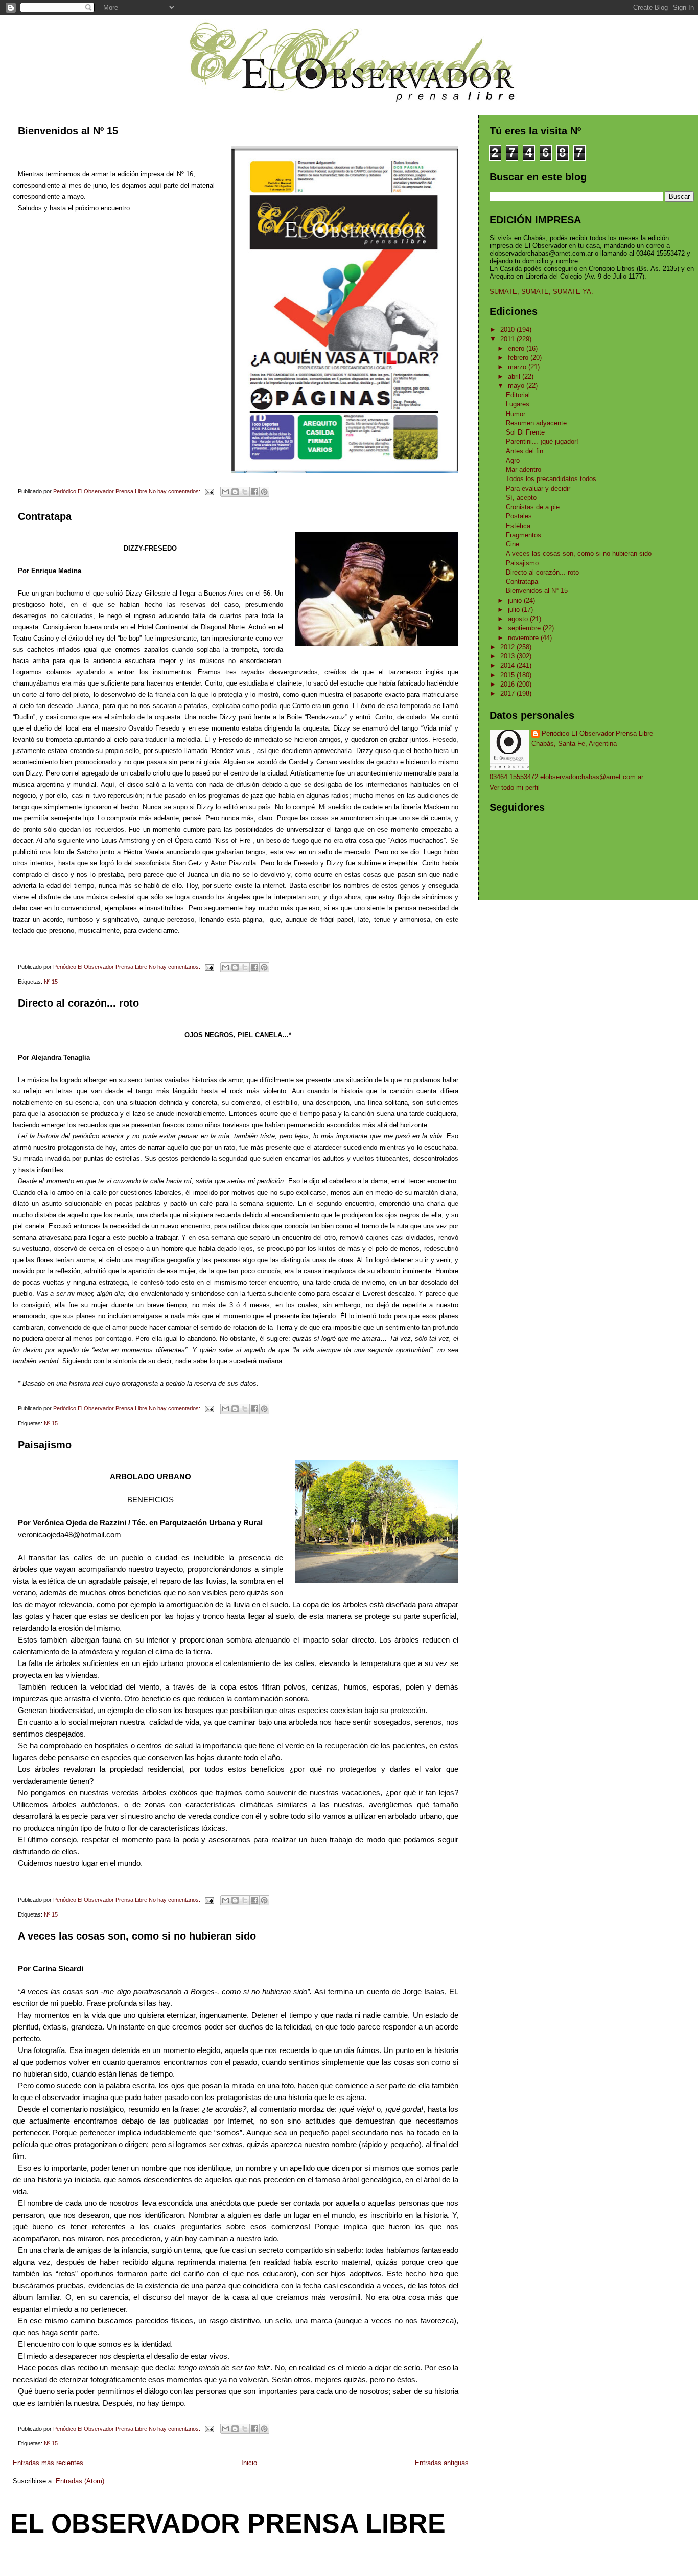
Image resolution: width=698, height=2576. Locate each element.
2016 (508, 684)
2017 (508, 693)
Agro (513, 460)
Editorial (518, 395)
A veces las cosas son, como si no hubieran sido (137, 1936)
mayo (517, 386)
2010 (508, 329)
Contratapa (45, 516)
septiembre (525, 628)
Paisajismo (45, 1445)
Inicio (249, 2463)
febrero (519, 358)
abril (515, 377)
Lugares (518, 404)
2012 (508, 647)
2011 (508, 339)
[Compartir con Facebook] (254, 492)
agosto (519, 619)
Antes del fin (525, 451)
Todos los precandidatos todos (551, 479)
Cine (513, 544)
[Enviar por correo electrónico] (225, 492)
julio (515, 610)
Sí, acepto (521, 498)
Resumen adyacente (536, 423)
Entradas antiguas (442, 2463)
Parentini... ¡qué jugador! (542, 441)
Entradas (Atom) (80, 2481)
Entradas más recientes (48, 2463)
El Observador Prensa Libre (228, 2523)
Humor (516, 414)
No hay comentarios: (175, 491)
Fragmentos (523, 535)
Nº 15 (51, 982)
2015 (508, 675)
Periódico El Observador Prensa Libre (597, 733)
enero (517, 348)
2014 (508, 665)
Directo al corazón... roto (78, 1003)
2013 (508, 656)
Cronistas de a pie (533, 507)
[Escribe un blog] (235, 492)
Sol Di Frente (525, 432)
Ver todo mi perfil (515, 788)
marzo (518, 367)
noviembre (524, 638)
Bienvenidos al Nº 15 (68, 131)
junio (516, 600)
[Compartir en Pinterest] (264, 492)
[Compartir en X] (245, 492)
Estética (518, 526)
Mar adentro (523, 470)
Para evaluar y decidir (538, 488)
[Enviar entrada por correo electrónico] (209, 491)
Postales (519, 516)
